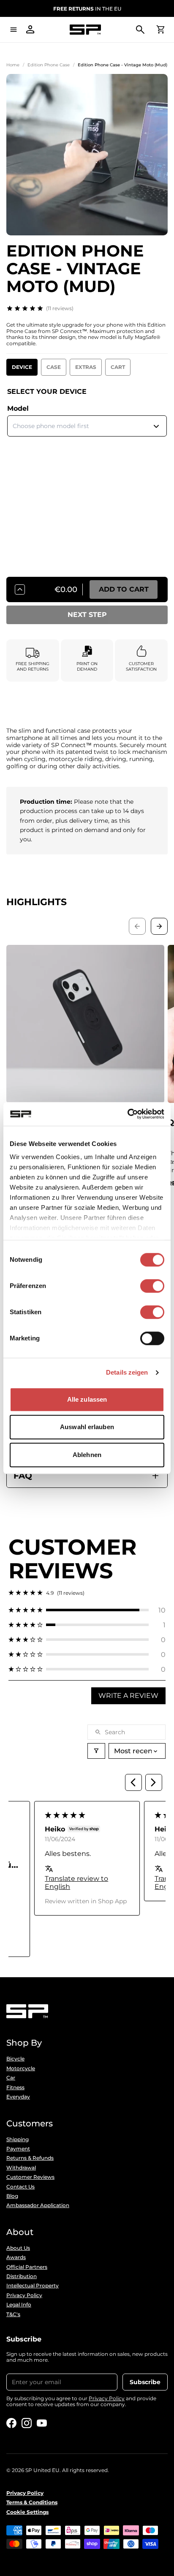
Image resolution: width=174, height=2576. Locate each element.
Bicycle (15, 2059)
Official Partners (27, 2267)
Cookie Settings (27, 2512)
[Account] (30, 30)
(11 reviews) (60, 308)
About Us (18, 2248)
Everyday (18, 2097)
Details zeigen (127, 1372)
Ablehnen (87, 1455)
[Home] (85, 30)
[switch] (152, 1286)
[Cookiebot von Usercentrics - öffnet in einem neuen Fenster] (127, 1114)
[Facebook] (11, 2423)
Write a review (128, 1696)
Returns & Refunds (30, 2158)
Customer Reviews (30, 2177)
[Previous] (133, 1782)
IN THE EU (87, 9)
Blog (12, 2196)
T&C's (13, 2314)
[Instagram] (27, 2423)
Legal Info (19, 2305)
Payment (18, 2149)
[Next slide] (159, 926)
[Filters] (96, 1751)
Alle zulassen (87, 1399)
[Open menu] (14, 30)
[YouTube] (42, 2423)
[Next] (154, 1782)
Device (22, 367)
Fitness (15, 2088)
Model (18, 408)
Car (11, 2078)
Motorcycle (21, 2068)
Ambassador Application (38, 2205)
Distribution (22, 2276)
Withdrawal (21, 2168)
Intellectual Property (33, 2286)
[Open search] (140, 30)
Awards (16, 2257)
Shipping (18, 2139)
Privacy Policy (24, 2295)
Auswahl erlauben (87, 1427)
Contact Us (20, 2187)
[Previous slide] (137, 926)
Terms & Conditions (32, 2502)
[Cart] (160, 30)
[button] (87, 1610)
